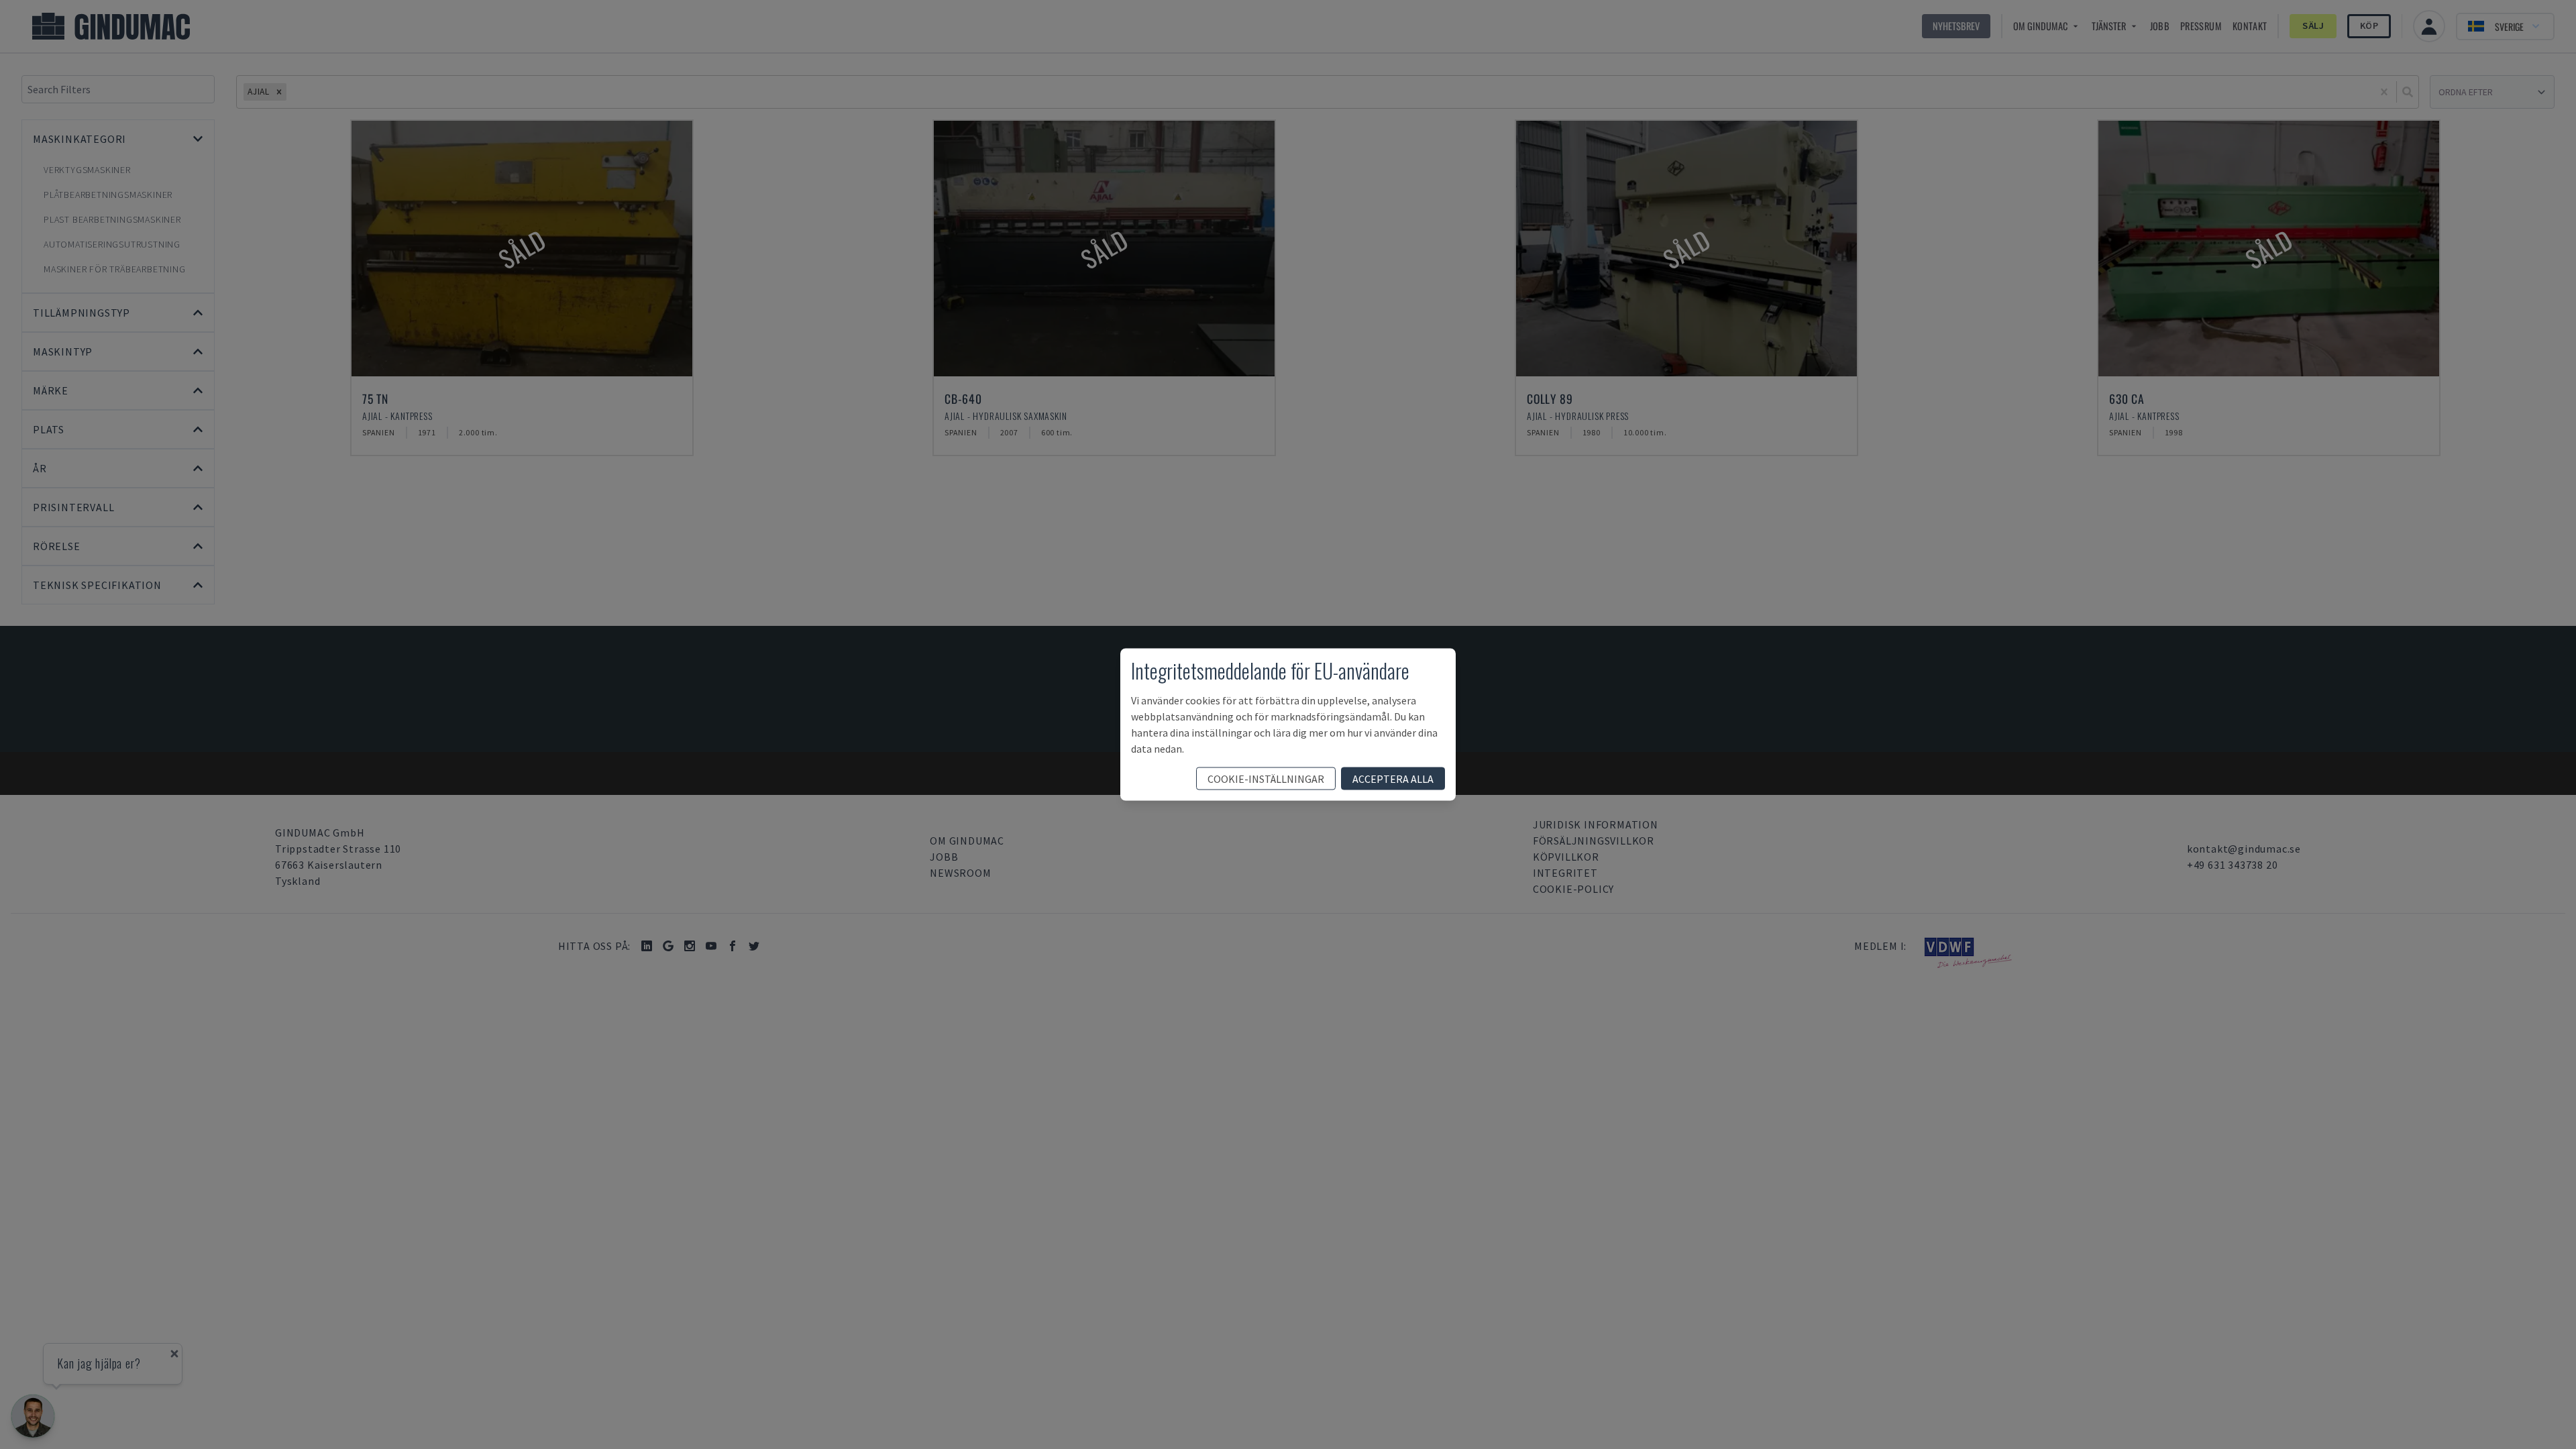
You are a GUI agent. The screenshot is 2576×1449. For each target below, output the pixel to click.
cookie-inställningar (1266, 779)
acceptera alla (1393, 779)
